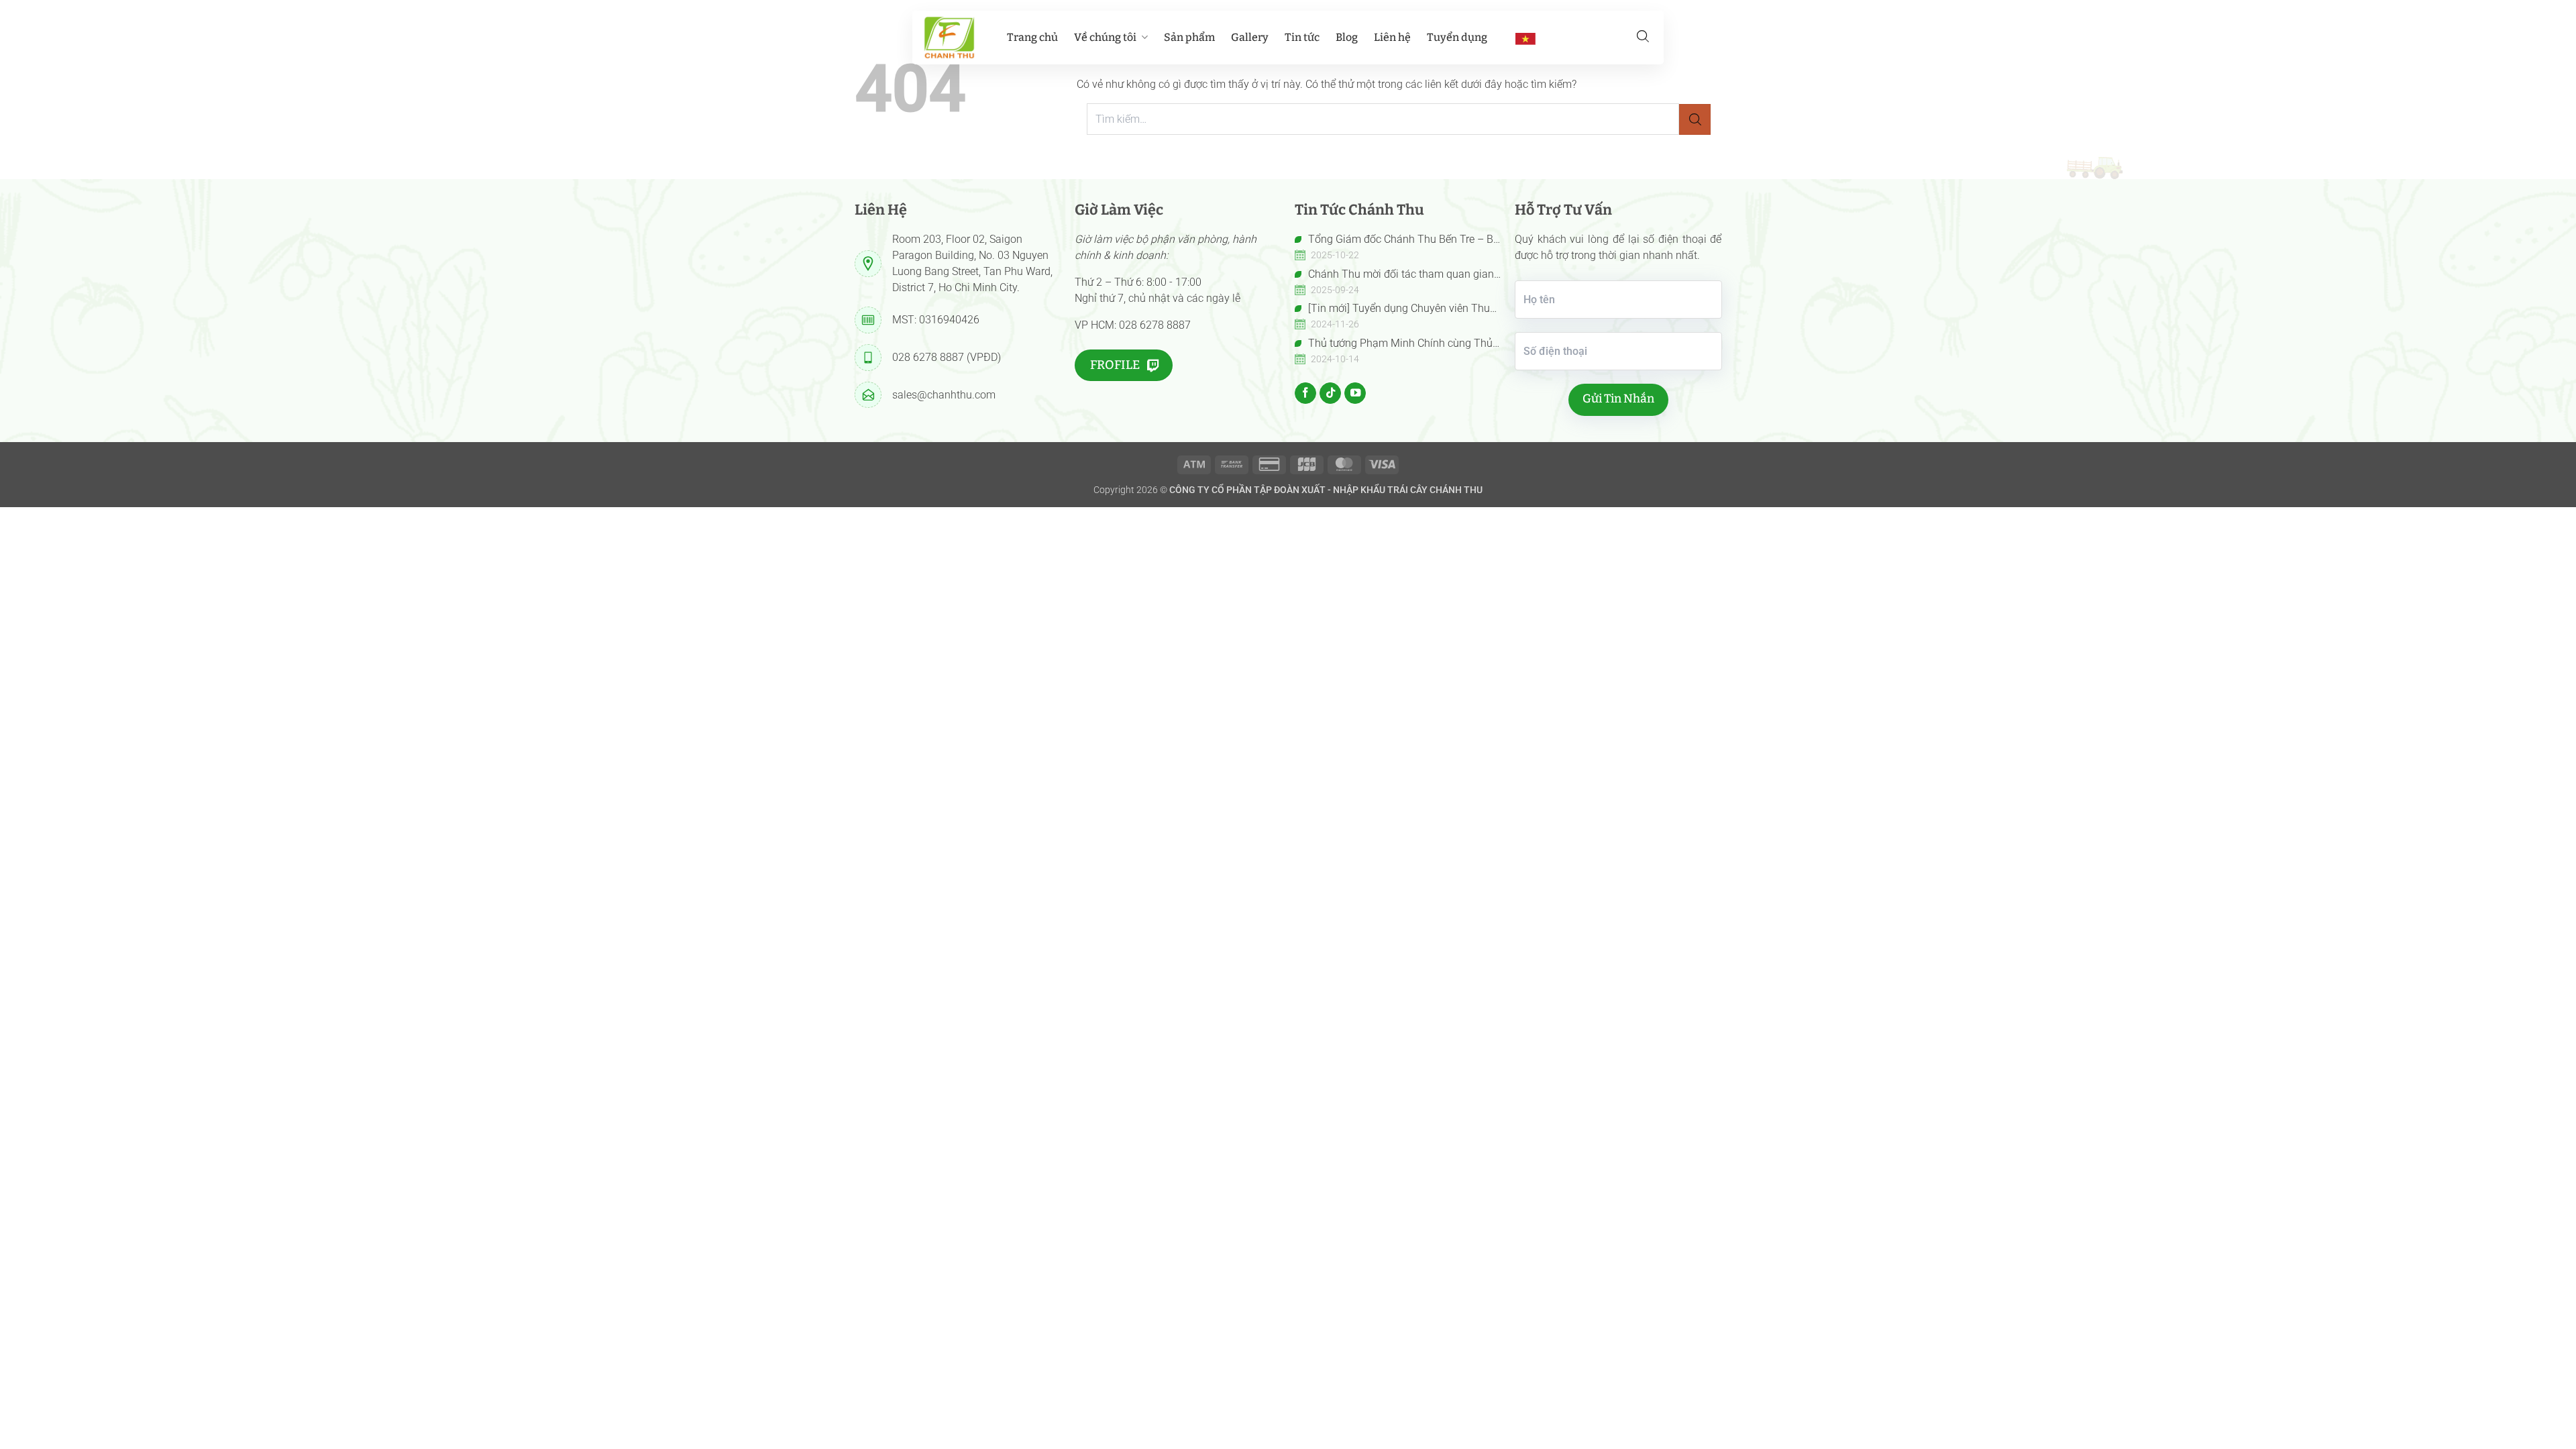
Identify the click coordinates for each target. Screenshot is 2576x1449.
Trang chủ (1032, 37)
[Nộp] (1695, 120)
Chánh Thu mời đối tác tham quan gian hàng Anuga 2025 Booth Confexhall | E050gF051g (1394, 275)
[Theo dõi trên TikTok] (1330, 393)
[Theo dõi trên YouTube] (1355, 393)
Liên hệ (1392, 37)
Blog (1347, 37)
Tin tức (1302, 37)
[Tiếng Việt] (1525, 38)
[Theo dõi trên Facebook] (1305, 393)
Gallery (1250, 37)
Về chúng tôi (1105, 37)
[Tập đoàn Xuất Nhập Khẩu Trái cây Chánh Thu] (949, 38)
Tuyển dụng (1457, 37)
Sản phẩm (1189, 37)
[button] (1643, 36)
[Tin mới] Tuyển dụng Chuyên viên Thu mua (1392, 309)
